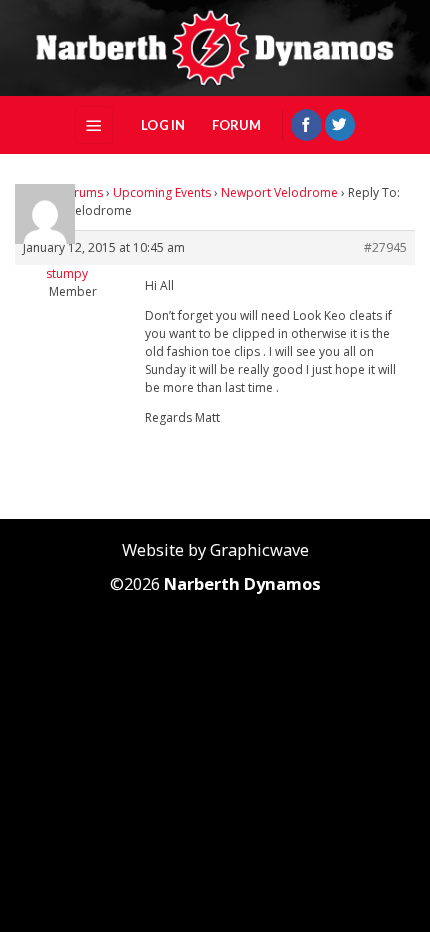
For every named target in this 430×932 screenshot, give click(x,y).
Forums (81, 192)
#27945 (385, 247)
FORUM (236, 125)
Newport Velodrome (279, 192)
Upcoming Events (162, 192)
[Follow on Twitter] (340, 124)
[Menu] (94, 124)
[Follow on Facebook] (306, 124)
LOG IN (163, 125)
